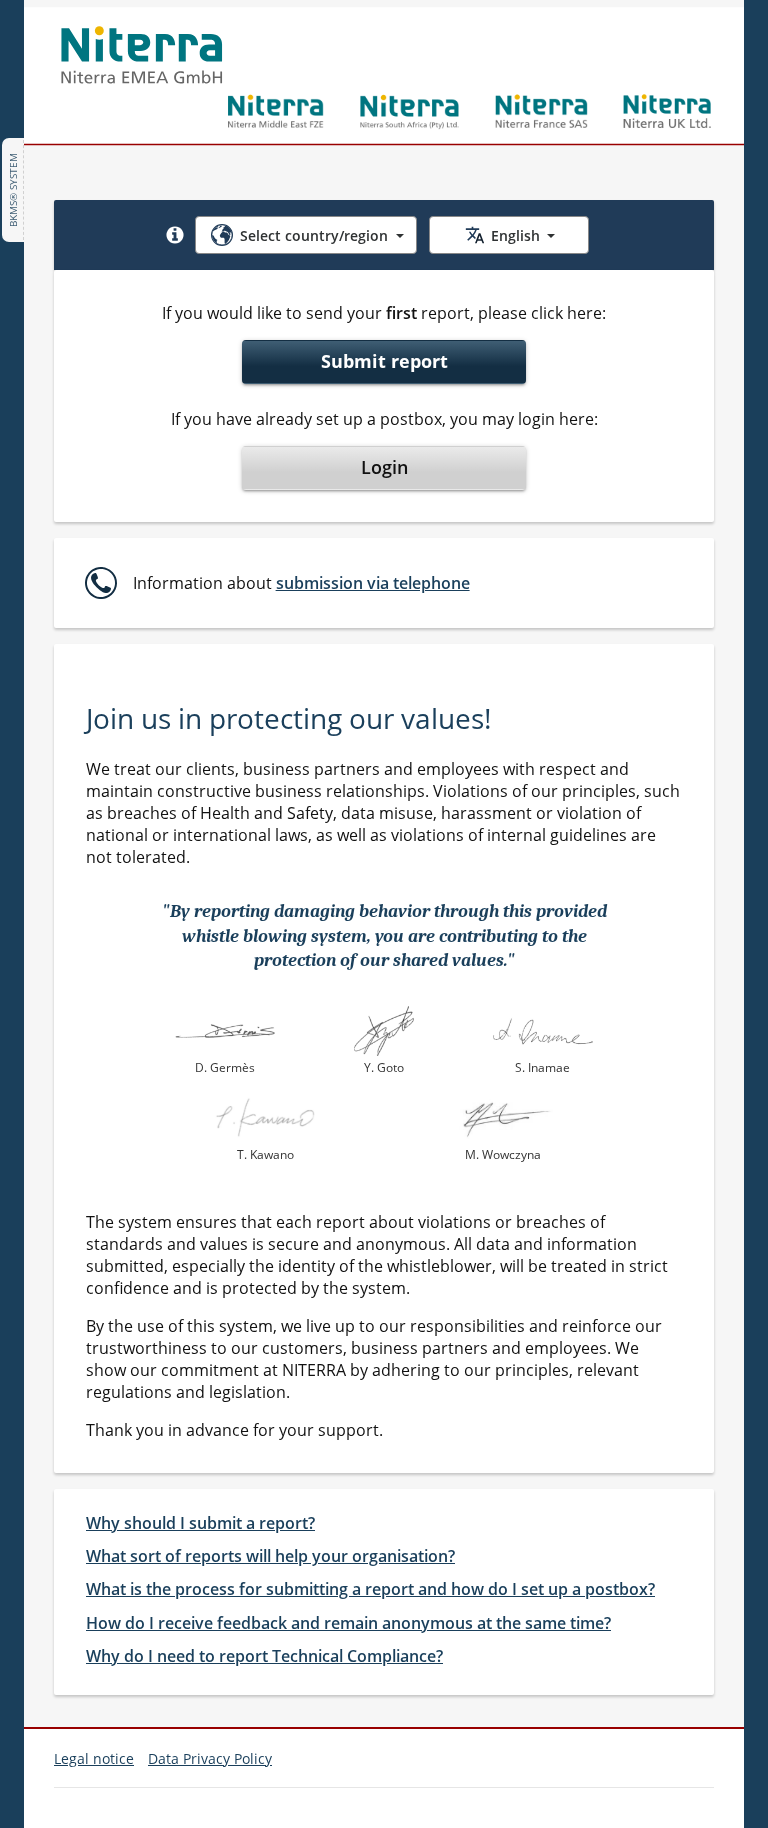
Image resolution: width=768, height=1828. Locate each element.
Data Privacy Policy (210, 1758)
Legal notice (94, 1758)
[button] (175, 235)
